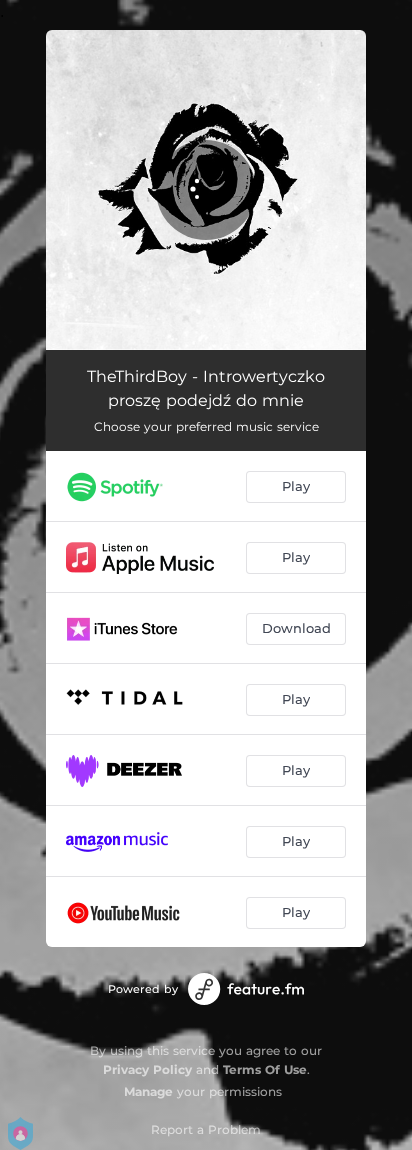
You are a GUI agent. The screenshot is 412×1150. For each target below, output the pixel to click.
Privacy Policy (147, 1069)
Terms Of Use (265, 1069)
